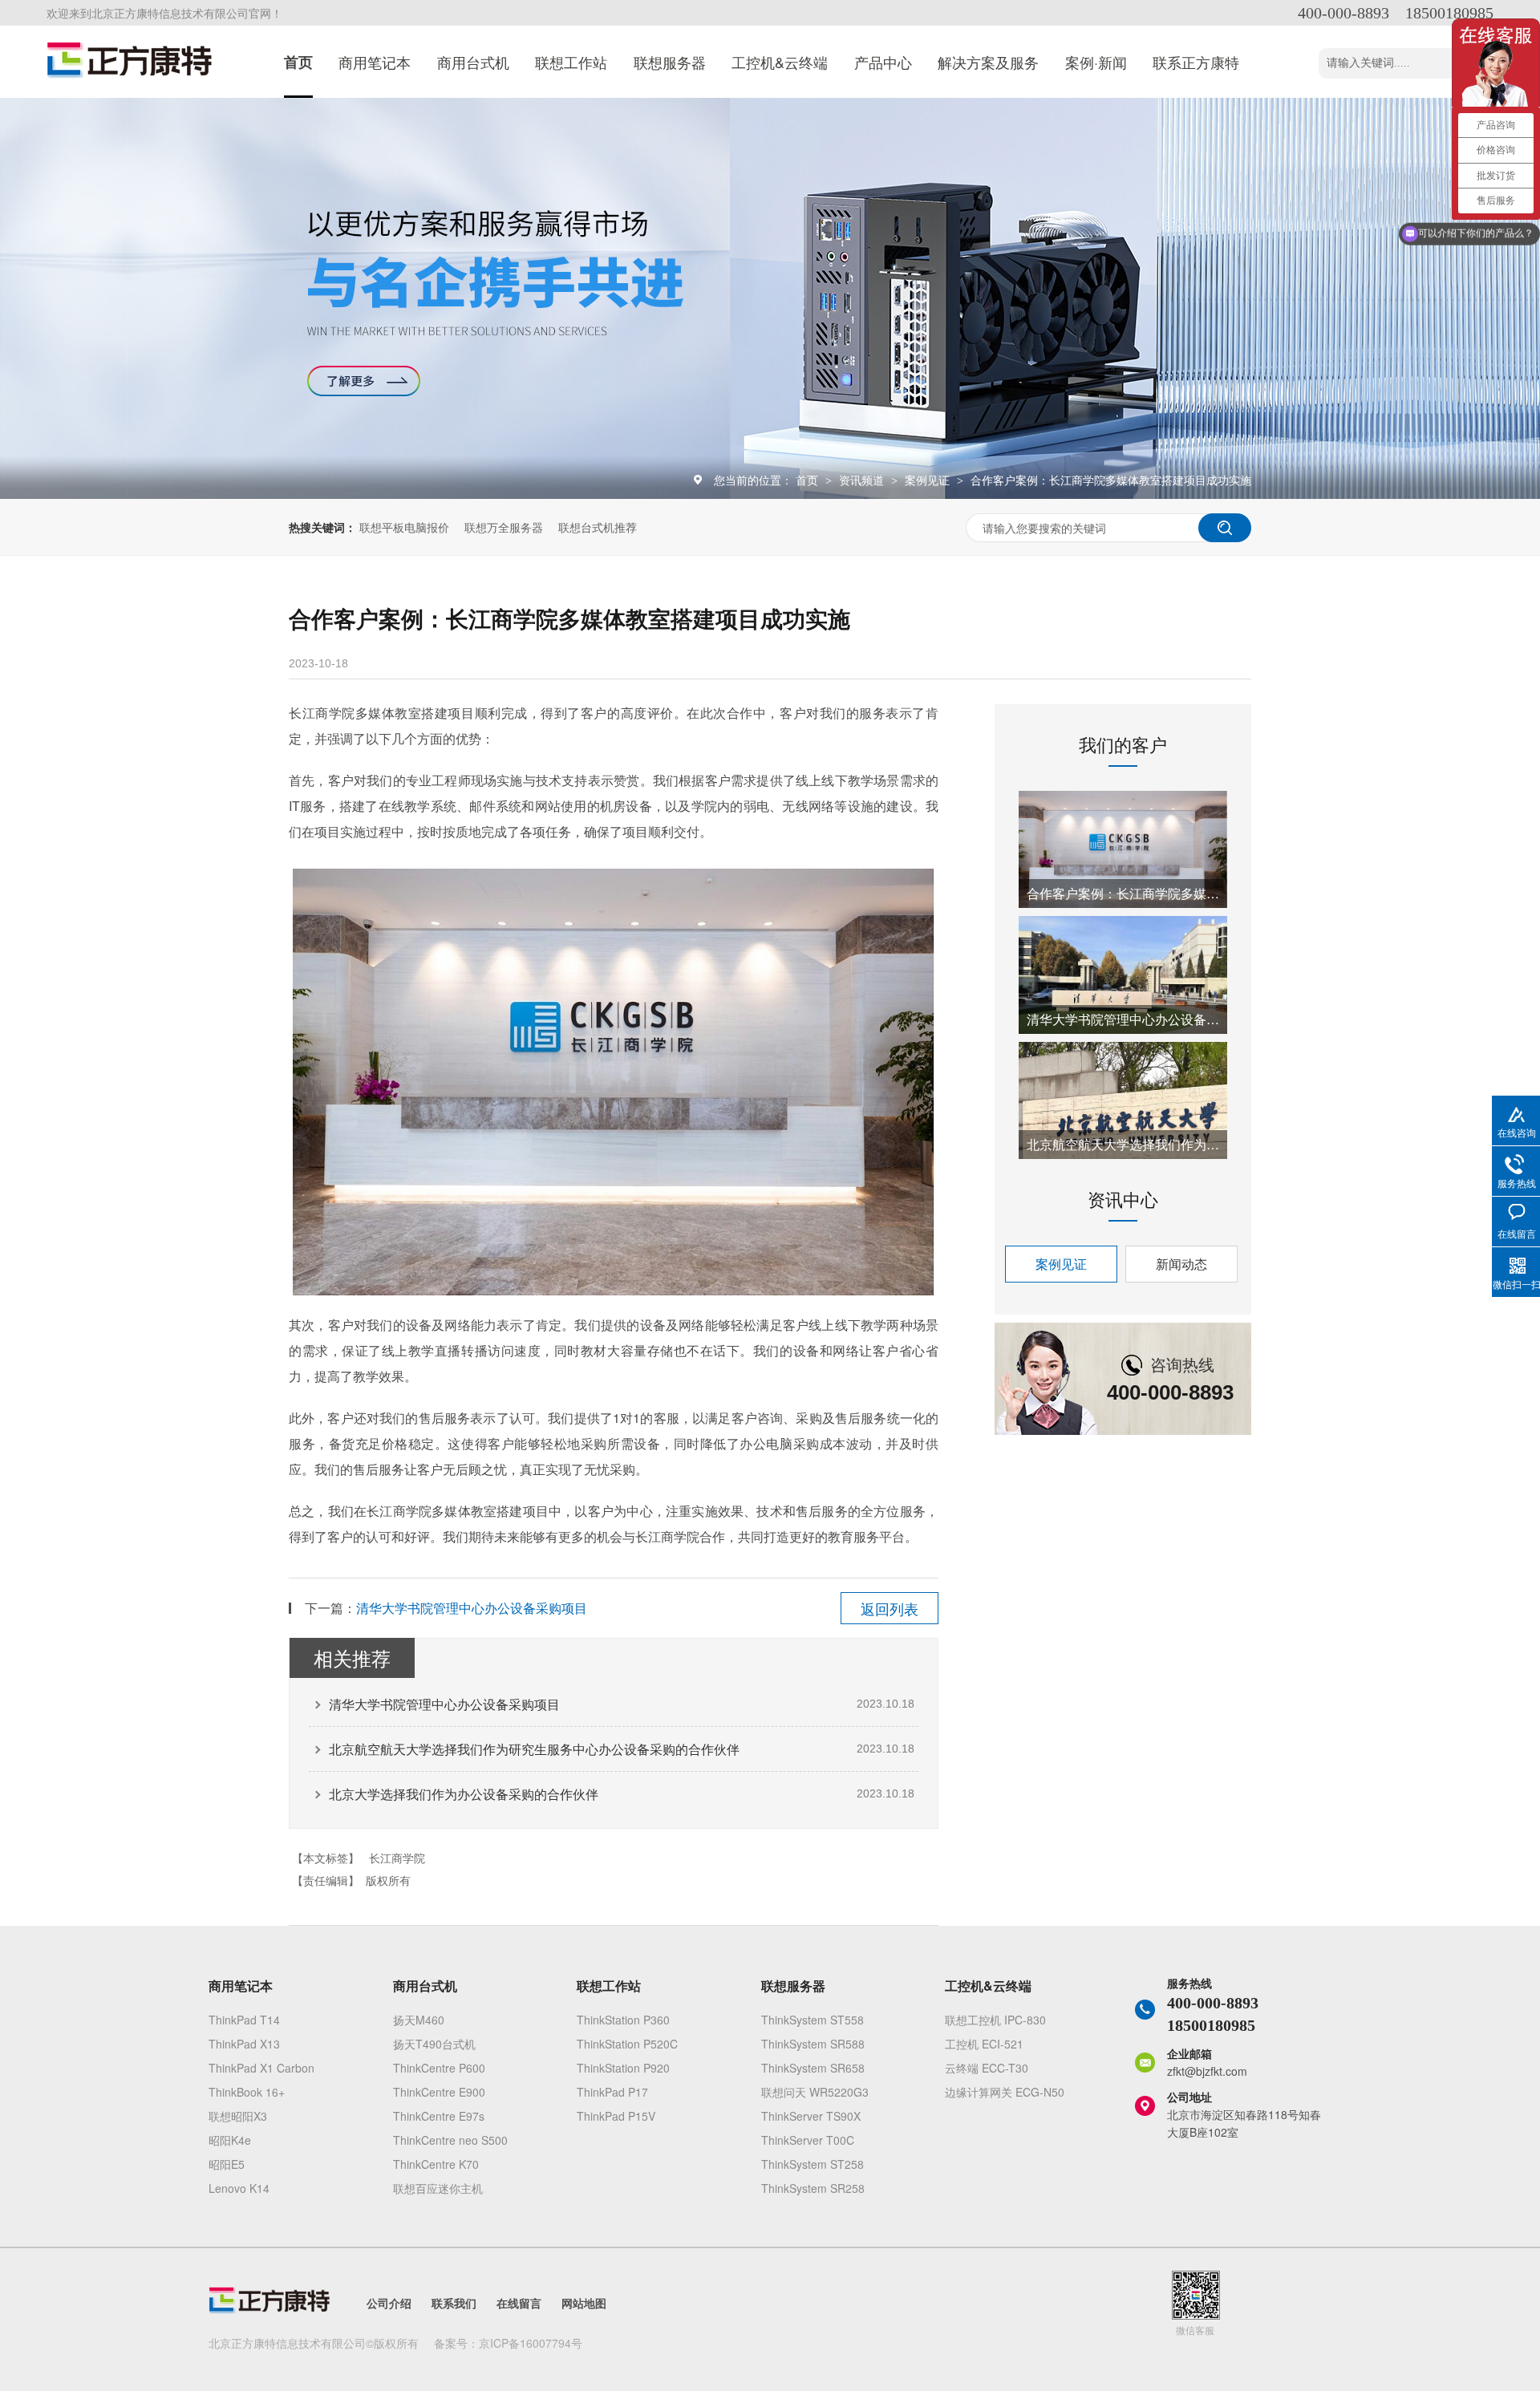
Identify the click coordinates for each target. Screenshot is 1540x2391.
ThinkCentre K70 (436, 2164)
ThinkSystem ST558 (813, 2020)
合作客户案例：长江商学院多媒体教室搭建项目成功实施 (1111, 480)
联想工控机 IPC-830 (995, 2020)
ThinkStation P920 (623, 2068)
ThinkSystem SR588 (813, 2044)
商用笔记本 (375, 62)
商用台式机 (473, 62)
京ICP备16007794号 (531, 2343)
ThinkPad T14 (244, 2020)
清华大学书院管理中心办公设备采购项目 (472, 1608)
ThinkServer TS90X (811, 2116)
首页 (298, 62)
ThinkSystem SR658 (813, 2068)
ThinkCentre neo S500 (450, 2140)
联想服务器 (670, 62)
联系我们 (454, 2303)
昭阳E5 (227, 2164)
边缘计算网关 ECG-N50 (1005, 2092)
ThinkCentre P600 (439, 2068)
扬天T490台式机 (434, 2044)
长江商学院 (397, 1858)
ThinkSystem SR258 (813, 2188)
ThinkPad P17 (612, 2092)
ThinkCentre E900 (439, 2092)
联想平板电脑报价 (404, 527)
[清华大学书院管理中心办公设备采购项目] (1123, 975)
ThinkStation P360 (623, 2020)
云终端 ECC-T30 (987, 2068)
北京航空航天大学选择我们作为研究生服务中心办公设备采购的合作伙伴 (534, 1749)
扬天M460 (419, 2020)
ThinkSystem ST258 (813, 2164)
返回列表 (890, 1608)
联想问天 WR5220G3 (815, 2092)
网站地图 (584, 2303)
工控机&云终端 (780, 62)
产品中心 (883, 62)
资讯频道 (863, 480)
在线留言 (519, 2303)
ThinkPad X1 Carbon (261, 2068)
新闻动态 (1181, 1264)
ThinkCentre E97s (439, 2116)
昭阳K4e (230, 2140)
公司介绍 (389, 2303)
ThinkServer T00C (808, 2140)
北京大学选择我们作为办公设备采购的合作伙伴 (464, 1794)
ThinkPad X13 (244, 2044)
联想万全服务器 (504, 527)
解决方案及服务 (988, 62)
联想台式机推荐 (598, 527)
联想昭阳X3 (238, 2116)
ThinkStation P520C (627, 2044)
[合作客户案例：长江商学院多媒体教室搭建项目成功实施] (1123, 849)
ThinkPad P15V (616, 2116)
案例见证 (929, 480)
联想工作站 (571, 62)
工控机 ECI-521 (984, 2044)
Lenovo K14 (239, 2188)
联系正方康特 (1196, 62)
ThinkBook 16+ (247, 2092)
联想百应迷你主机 (438, 2188)
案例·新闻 (1096, 62)
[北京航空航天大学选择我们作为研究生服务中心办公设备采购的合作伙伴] (1123, 1100)
